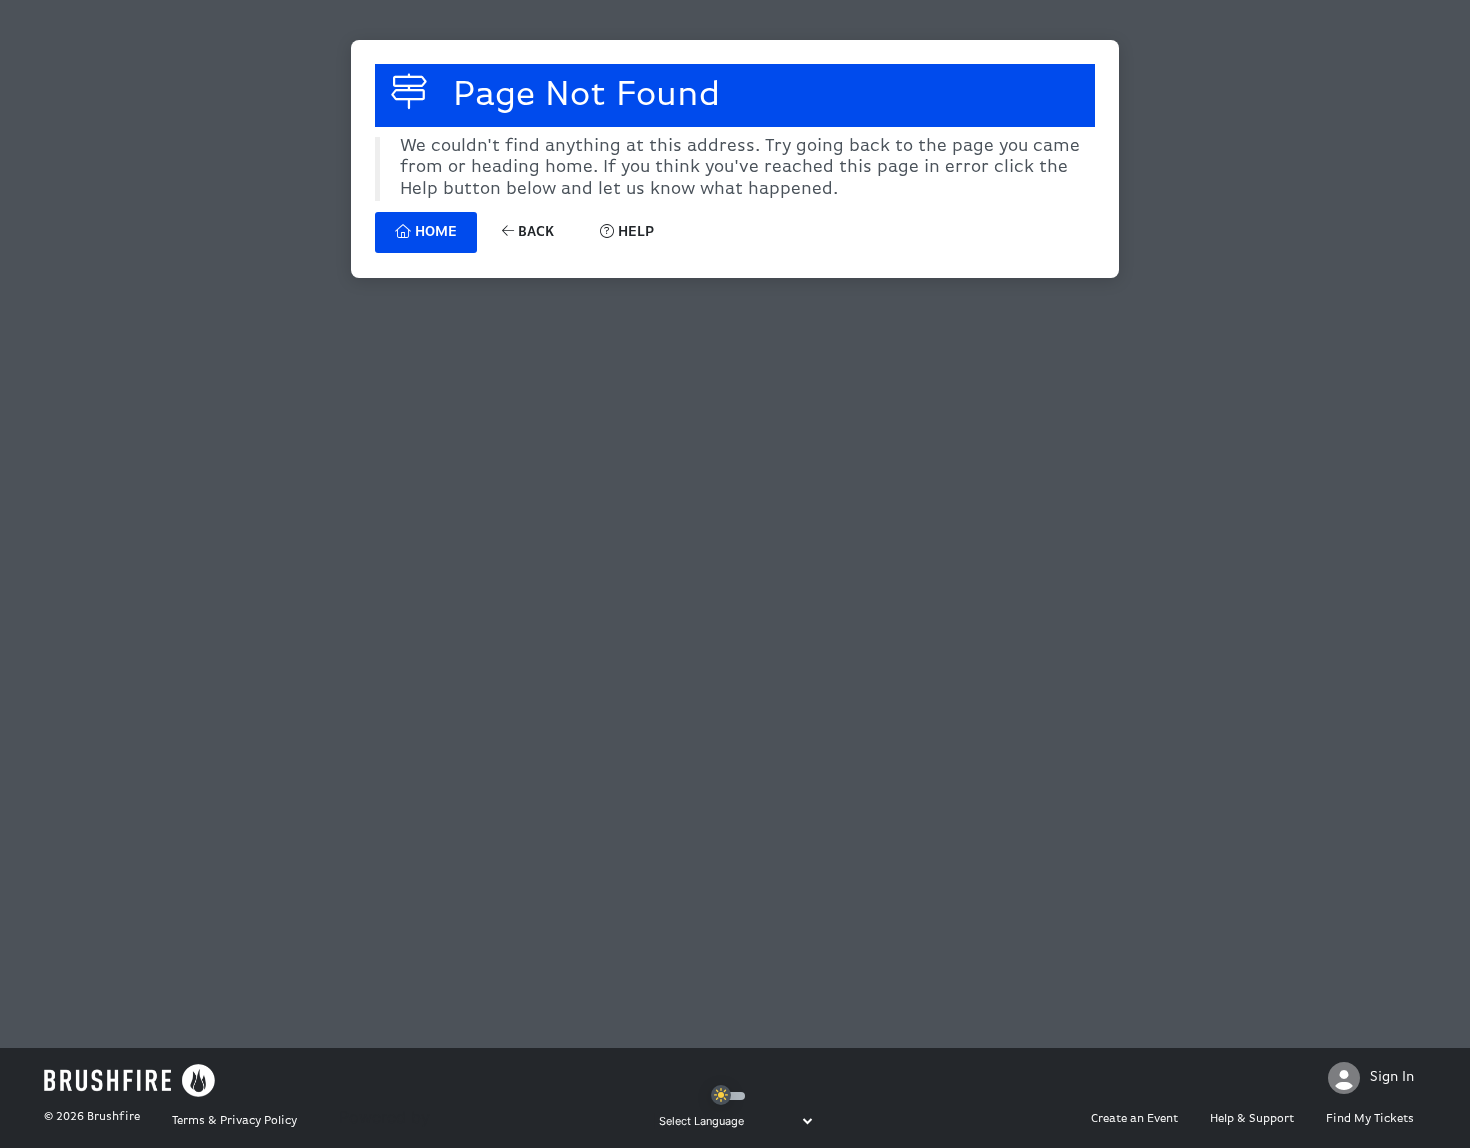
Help (634, 232)
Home (434, 232)
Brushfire (113, 1117)
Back (534, 232)
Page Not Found (581, 96)
